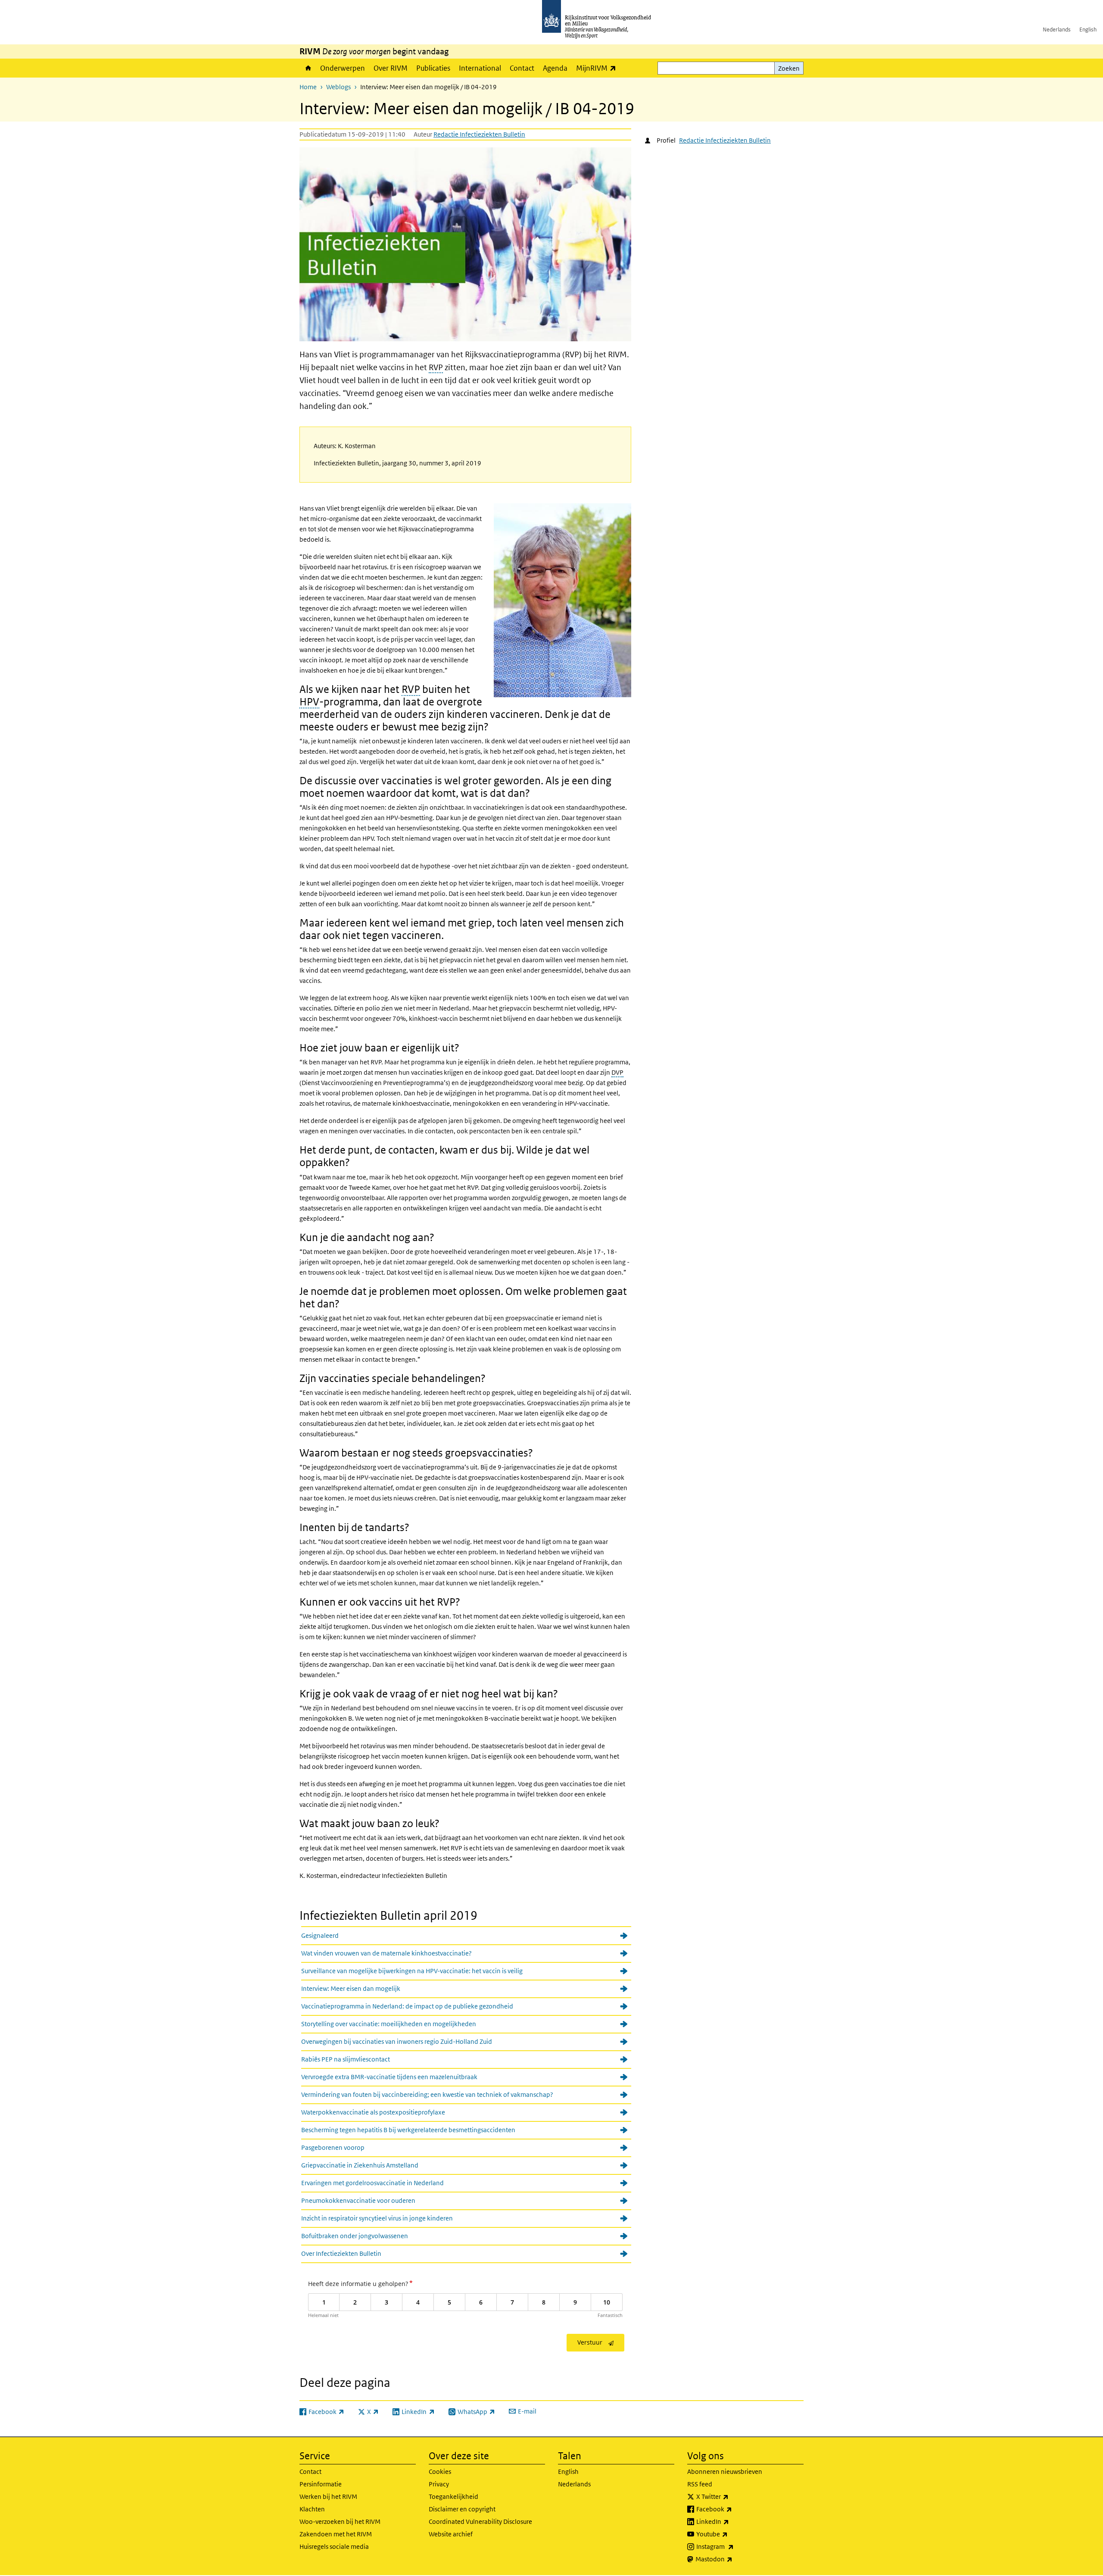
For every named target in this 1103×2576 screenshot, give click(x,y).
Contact (522, 68)
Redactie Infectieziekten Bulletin (479, 134)
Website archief (451, 2534)
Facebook (733, 2509)
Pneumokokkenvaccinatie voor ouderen (358, 2200)
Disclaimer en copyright (462, 2509)
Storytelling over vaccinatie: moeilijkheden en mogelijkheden (389, 2024)
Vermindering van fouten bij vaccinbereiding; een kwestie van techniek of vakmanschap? (427, 2094)
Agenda (555, 68)
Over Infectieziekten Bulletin (341, 2253)
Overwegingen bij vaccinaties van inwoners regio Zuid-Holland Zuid (397, 2041)
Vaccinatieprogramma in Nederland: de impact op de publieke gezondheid (407, 2006)
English (1088, 30)
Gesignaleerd (320, 1935)
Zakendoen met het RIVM (336, 2534)
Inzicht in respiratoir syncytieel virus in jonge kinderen (377, 2218)
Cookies (440, 2472)
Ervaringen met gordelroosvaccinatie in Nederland (372, 2183)
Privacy (439, 2484)
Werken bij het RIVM (328, 2496)
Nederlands (1057, 30)
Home (308, 68)
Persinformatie (321, 2484)
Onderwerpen (343, 68)
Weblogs (338, 87)
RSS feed (700, 2484)
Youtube (731, 2534)
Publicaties (433, 68)
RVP (436, 367)
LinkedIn (732, 2521)
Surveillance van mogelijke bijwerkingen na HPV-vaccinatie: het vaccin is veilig (412, 1971)
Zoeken (789, 68)
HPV (309, 701)
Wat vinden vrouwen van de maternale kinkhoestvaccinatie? (386, 1953)
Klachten (312, 2509)
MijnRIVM (598, 68)
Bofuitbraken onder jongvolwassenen (355, 2236)
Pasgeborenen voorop (333, 2147)
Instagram (734, 2546)
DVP (617, 1072)
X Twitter (731, 2496)
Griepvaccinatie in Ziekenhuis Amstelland (360, 2165)
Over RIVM (391, 68)
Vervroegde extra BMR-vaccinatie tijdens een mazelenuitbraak (389, 2077)
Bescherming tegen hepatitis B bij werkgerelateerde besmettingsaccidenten (408, 2130)
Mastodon (733, 2559)
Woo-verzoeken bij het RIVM (340, 2521)
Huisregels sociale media (334, 2546)
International (480, 68)
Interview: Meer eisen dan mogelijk (351, 1988)
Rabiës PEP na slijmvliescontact (346, 2059)
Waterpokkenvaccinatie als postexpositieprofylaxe (373, 2112)
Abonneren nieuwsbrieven (725, 2472)
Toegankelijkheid (453, 2496)
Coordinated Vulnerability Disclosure (480, 2521)
